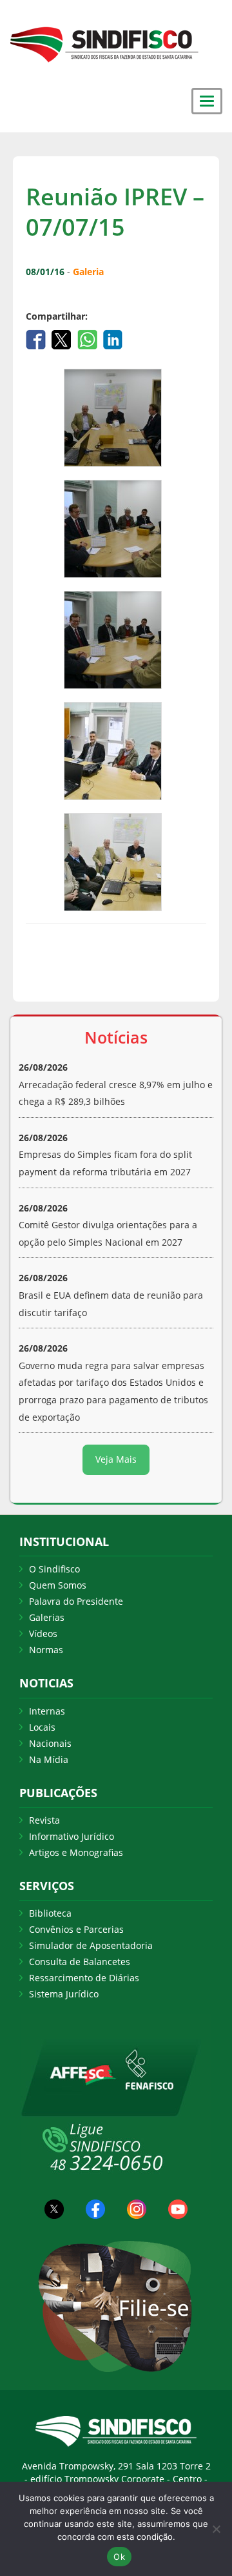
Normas (46, 1650)
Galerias (47, 1617)
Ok (119, 2557)
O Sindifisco (54, 1569)
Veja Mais (116, 1459)
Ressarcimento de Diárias (84, 1978)
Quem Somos (58, 1585)
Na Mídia (49, 1759)
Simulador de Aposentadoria (91, 1945)
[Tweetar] (63, 338)
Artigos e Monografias (76, 1852)
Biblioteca (50, 1913)
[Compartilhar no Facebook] (37, 338)
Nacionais (50, 1743)
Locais (42, 1727)
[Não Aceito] (216, 2529)
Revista (44, 1820)
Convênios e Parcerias (76, 1929)
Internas (47, 1711)
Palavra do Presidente (76, 1601)
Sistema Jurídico (64, 1994)
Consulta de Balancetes (80, 1962)
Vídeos (43, 1633)
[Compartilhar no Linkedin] (113, 338)
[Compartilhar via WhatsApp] (89, 338)
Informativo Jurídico (72, 1836)
